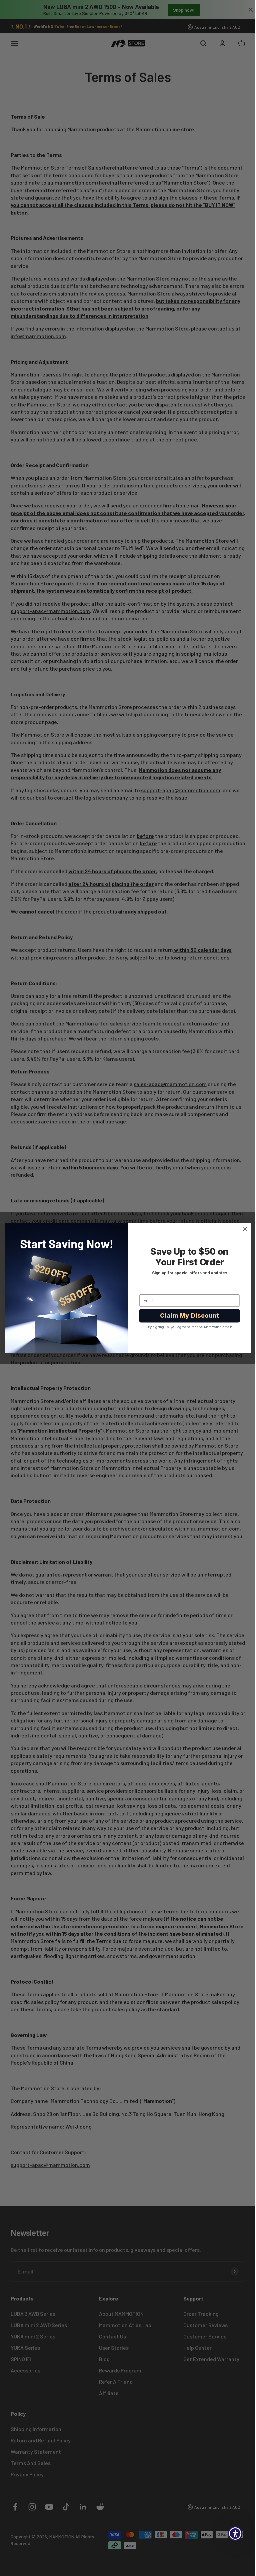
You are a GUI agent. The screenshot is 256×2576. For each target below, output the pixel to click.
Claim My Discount (187, 1315)
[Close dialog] (242, 1229)
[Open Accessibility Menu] (230, 2534)
